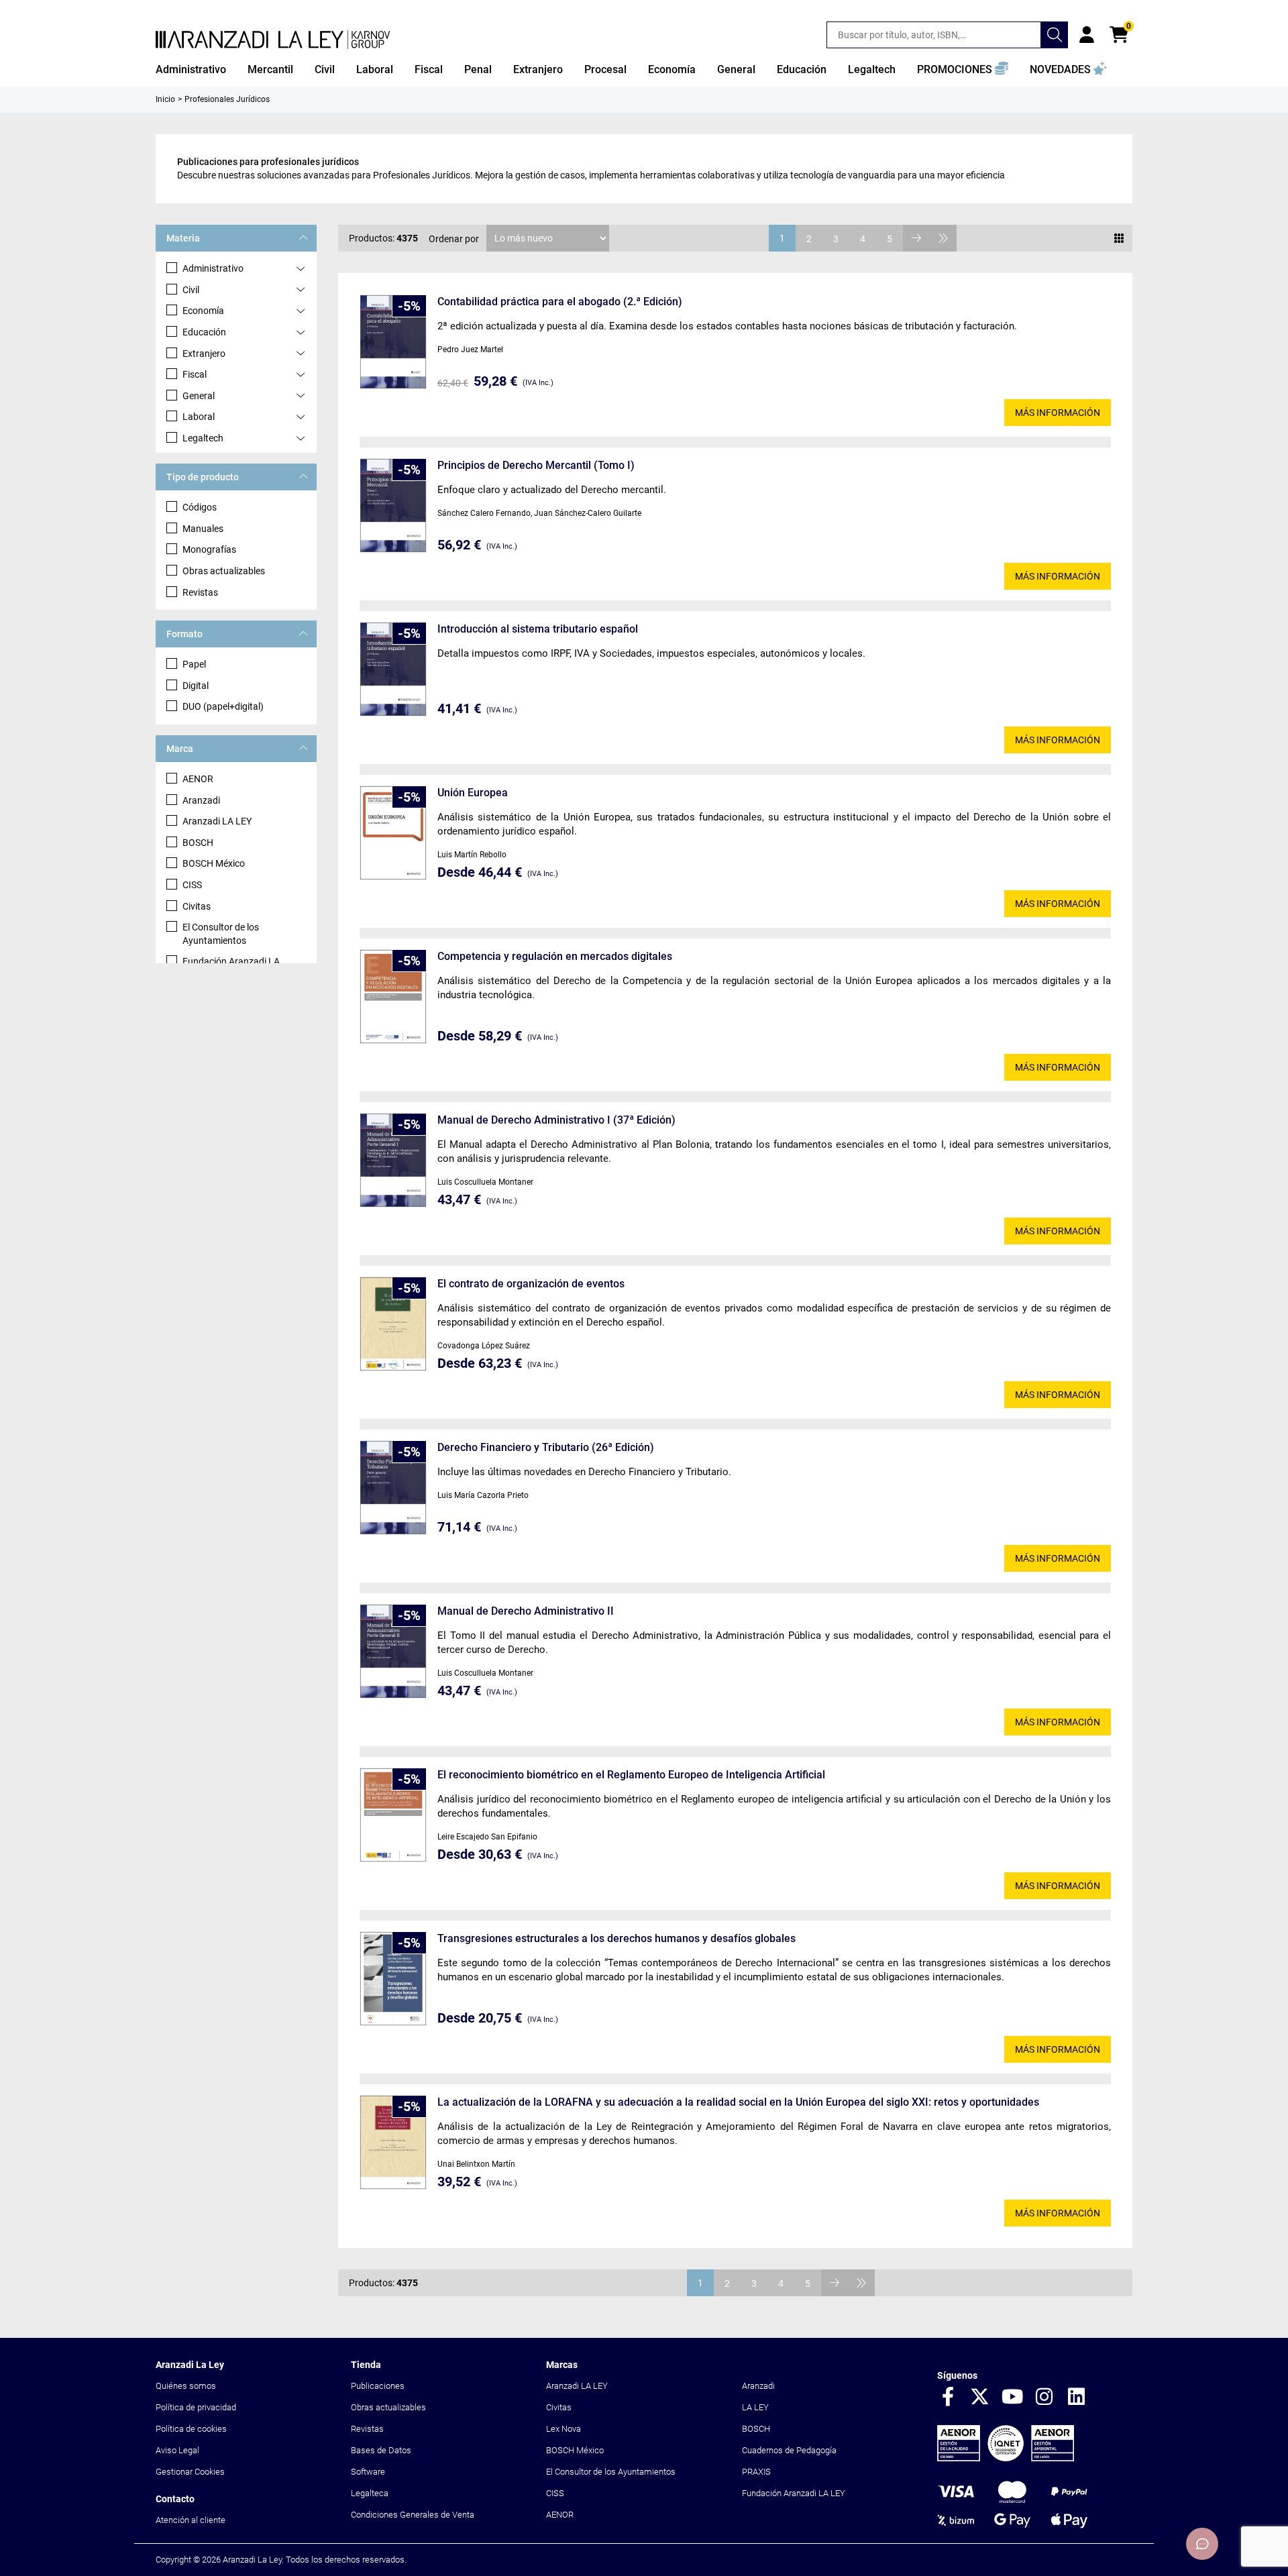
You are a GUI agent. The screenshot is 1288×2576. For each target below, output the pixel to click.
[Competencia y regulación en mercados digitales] (393, 997)
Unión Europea (473, 793)
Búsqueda (1055, 35)
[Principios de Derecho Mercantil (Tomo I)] (393, 505)
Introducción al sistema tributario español (538, 629)
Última (943, 238)
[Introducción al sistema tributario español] (393, 669)
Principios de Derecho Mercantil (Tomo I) (536, 465)
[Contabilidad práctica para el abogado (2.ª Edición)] (393, 342)
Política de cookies (191, 2429)
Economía (203, 311)
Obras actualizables (224, 571)
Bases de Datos (381, 2450)
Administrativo (213, 268)
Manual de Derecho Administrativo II (526, 1611)
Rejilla (1119, 238)
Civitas (197, 906)
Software (368, 2472)
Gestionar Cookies (190, 2472)
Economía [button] (672, 69)
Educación (204, 332)
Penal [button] (478, 69)
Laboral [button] (375, 69)
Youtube (1012, 2398)
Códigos (200, 507)
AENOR (198, 779)
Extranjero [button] (538, 69)
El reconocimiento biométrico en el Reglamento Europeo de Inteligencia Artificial (631, 1775)
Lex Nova (563, 2429)
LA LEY (755, 2407)
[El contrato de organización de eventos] (393, 1324)
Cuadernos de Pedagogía (789, 2450)
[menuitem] (191, 70)
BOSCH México (214, 863)
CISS (192, 885)
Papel (194, 664)
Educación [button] (802, 69)
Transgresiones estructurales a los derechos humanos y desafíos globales (616, 1938)
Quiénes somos (186, 2386)
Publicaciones (378, 2386)
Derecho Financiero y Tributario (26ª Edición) (546, 1447)
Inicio (165, 99)
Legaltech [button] (872, 69)
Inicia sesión (1087, 35)
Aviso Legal (177, 2450)
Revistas (200, 592)
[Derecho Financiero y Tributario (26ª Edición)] (393, 1488)
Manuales (203, 529)
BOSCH (198, 843)
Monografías (209, 549)
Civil (191, 290)
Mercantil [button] (270, 69)
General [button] (736, 69)
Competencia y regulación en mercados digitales (555, 956)
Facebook (948, 2398)
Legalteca (370, 2493)
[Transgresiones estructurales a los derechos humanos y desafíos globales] (393, 1979)
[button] (963, 70)
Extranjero (204, 354)
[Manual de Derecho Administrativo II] (393, 1651)
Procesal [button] (605, 69)
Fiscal (195, 374)
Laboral (199, 417)
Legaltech (203, 438)
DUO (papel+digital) (223, 706)
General (199, 396)
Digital (196, 686)
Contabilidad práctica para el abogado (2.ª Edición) (560, 302)
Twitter (980, 2398)
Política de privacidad (196, 2407)
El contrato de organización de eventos (531, 1284)
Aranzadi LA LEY (217, 821)
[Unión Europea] (393, 833)
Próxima (916, 238)
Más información (1058, 413)
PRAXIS (756, 2472)
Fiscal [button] (429, 69)
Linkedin (1077, 2398)
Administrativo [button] (191, 69)
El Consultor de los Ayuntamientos (221, 934)
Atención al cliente (191, 2520)
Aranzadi (201, 800)
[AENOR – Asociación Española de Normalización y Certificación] (1006, 2458)
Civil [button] (325, 69)
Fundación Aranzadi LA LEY (794, 2493)
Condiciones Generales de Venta (413, 2515)
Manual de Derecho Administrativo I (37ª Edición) (556, 1120)
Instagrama (1044, 2398)
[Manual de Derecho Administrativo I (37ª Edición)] (393, 1160)
